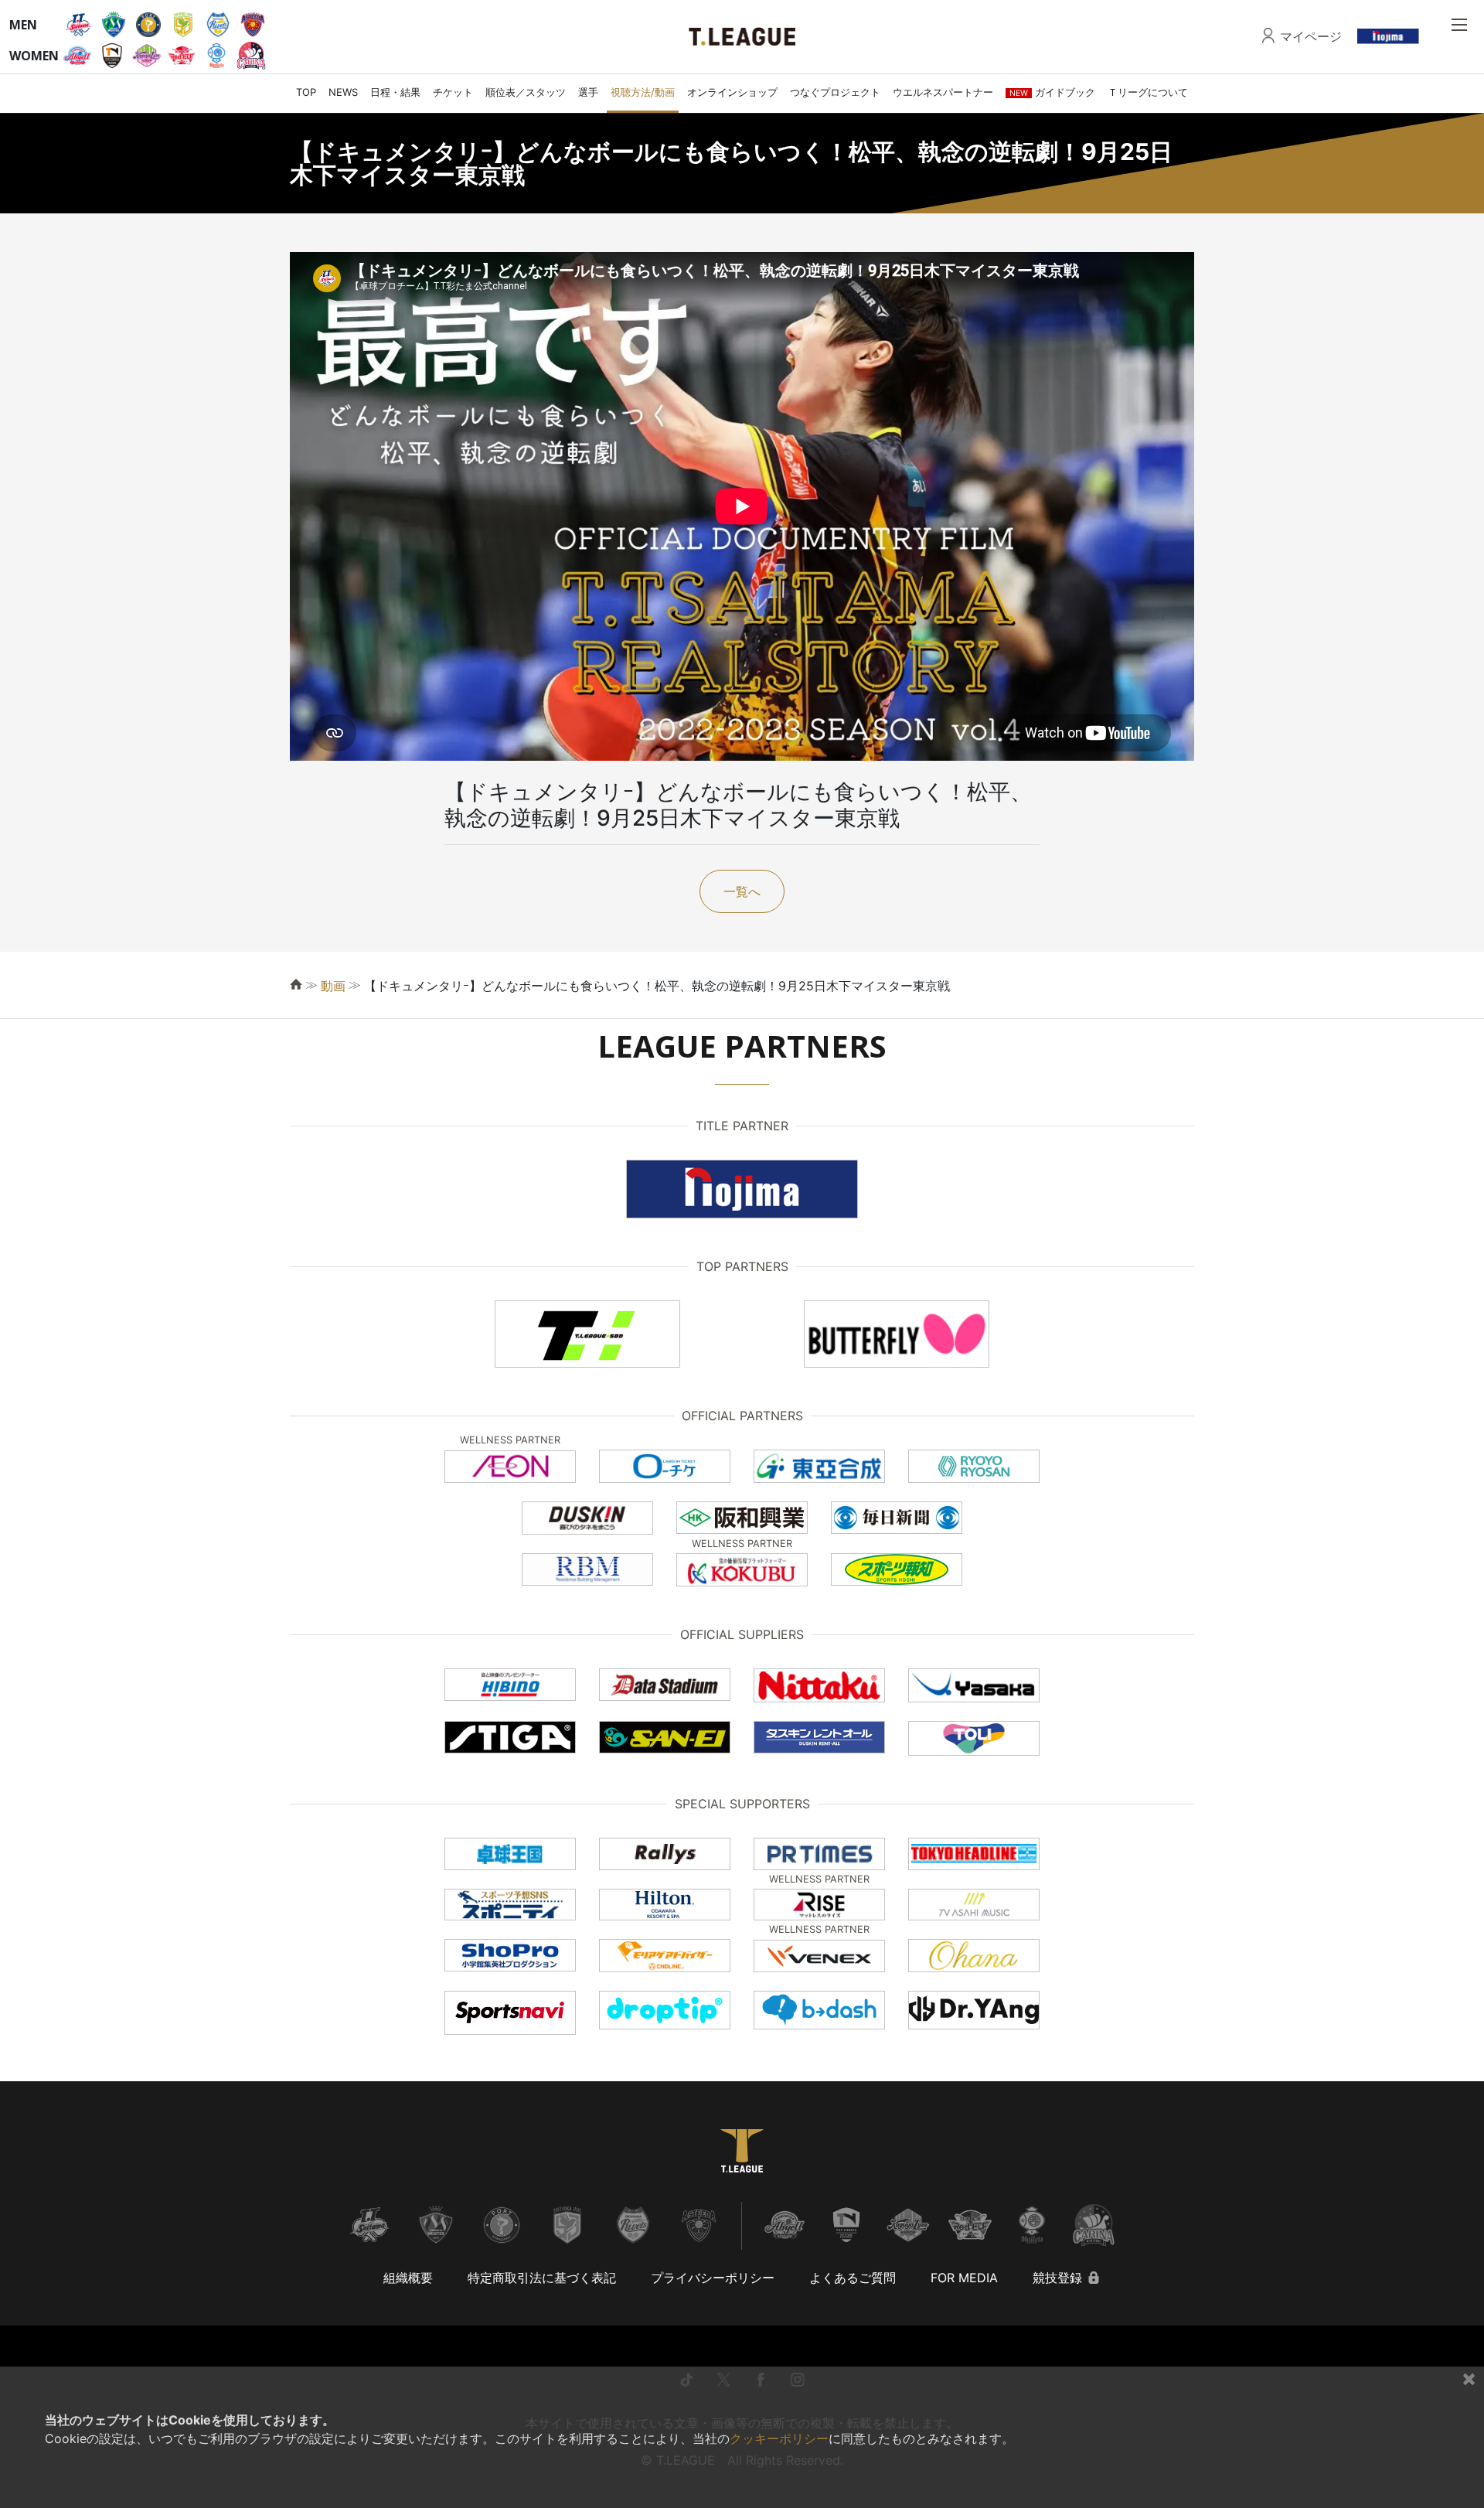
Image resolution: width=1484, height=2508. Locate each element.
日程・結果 (395, 92)
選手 (588, 92)
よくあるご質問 (853, 2278)
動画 (333, 986)
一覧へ (742, 891)
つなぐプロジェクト (835, 92)
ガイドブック (1052, 92)
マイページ (1311, 36)
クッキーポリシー (779, 2438)
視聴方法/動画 (643, 92)
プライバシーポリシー (713, 2278)
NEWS (343, 92)
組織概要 (408, 2278)
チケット (453, 92)
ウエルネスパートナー (943, 92)
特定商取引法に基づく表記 (542, 2278)
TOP (306, 92)
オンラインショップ (732, 92)
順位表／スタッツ (526, 92)
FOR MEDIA (964, 2278)
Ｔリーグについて (1148, 92)
